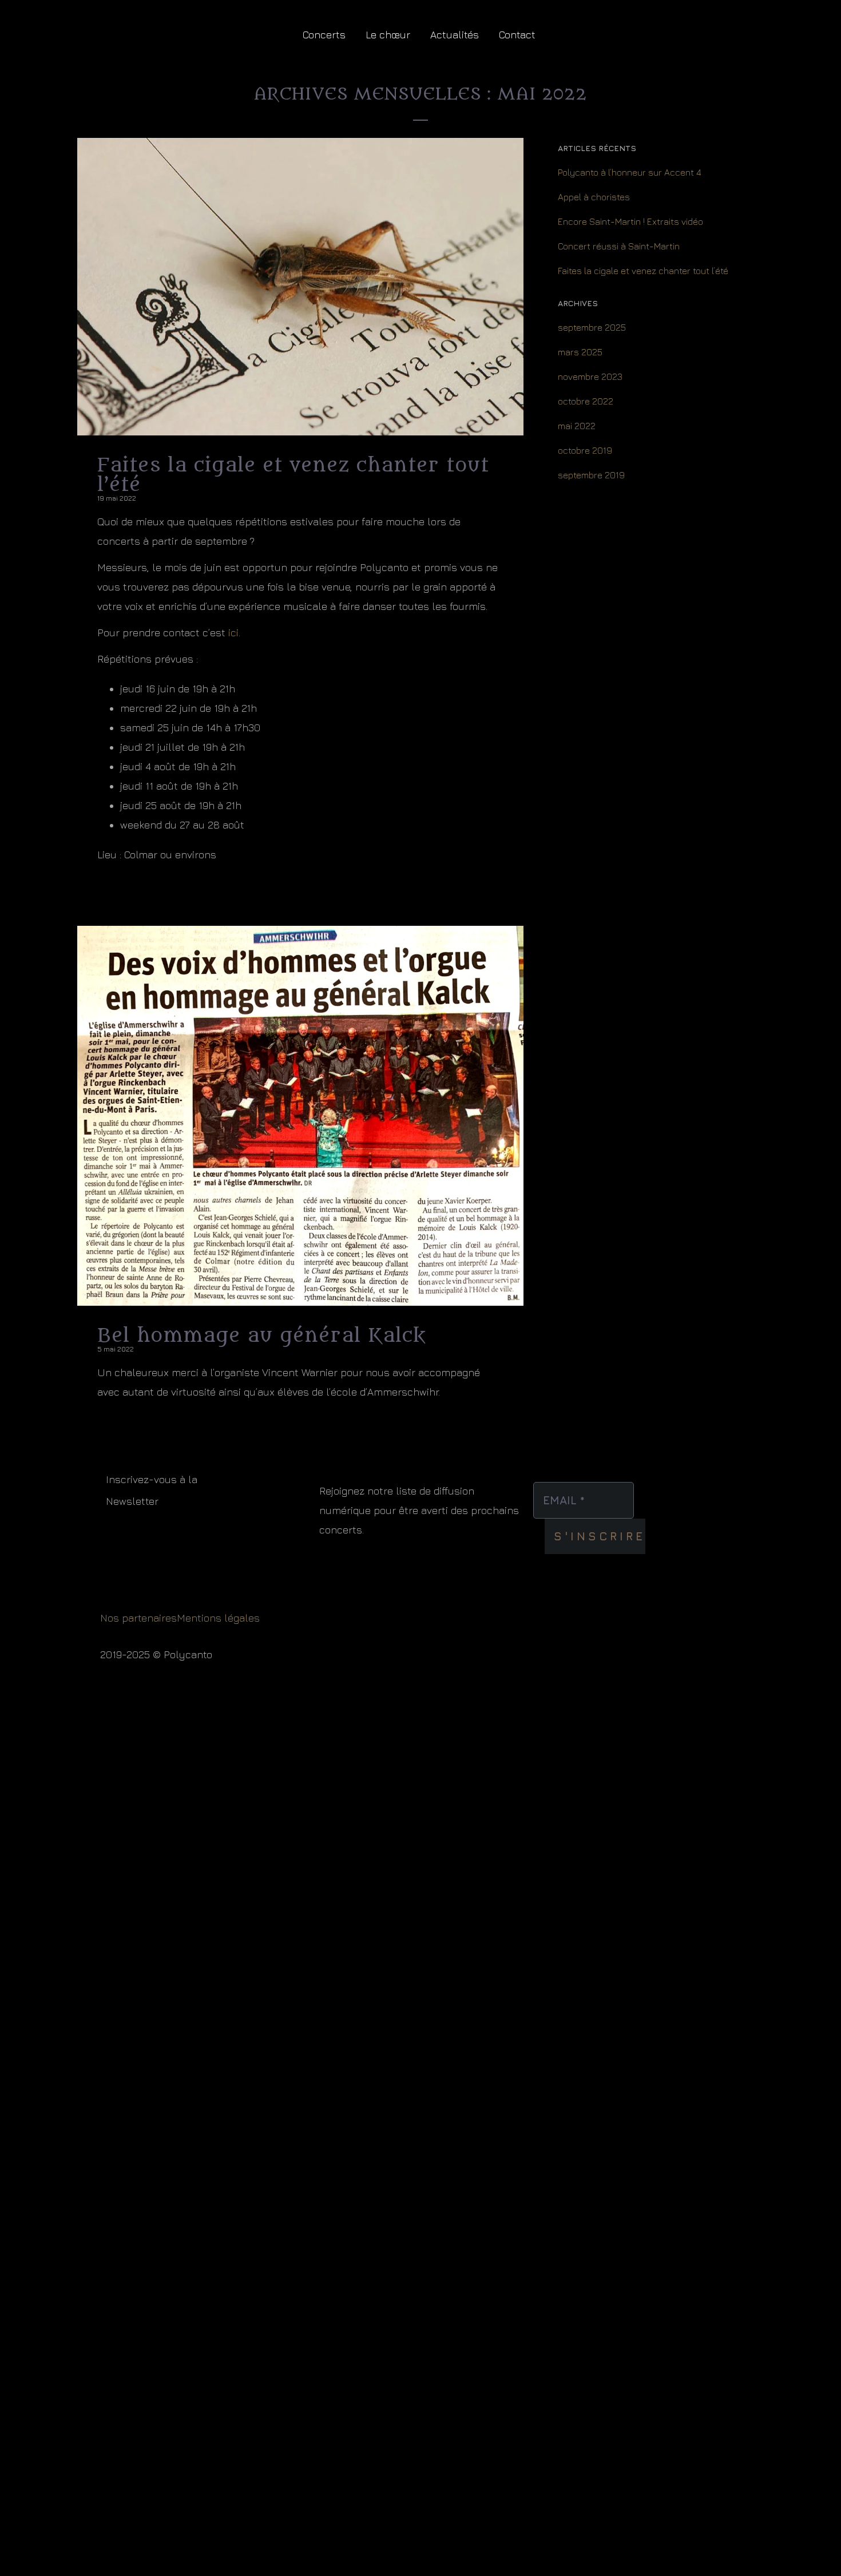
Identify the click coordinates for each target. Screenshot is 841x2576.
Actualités (455, 35)
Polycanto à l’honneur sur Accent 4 (630, 172)
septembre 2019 (591, 475)
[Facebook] (804, 20)
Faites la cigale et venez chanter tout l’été (643, 271)
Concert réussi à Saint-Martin (619, 246)
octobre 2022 (586, 401)
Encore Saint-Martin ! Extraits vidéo (630, 221)
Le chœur (388, 35)
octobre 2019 (585, 450)
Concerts (324, 35)
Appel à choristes (594, 197)
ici (233, 633)
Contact (517, 35)
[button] (757, 52)
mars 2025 (580, 352)
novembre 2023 (590, 377)
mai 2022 (577, 426)
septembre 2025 (592, 327)
